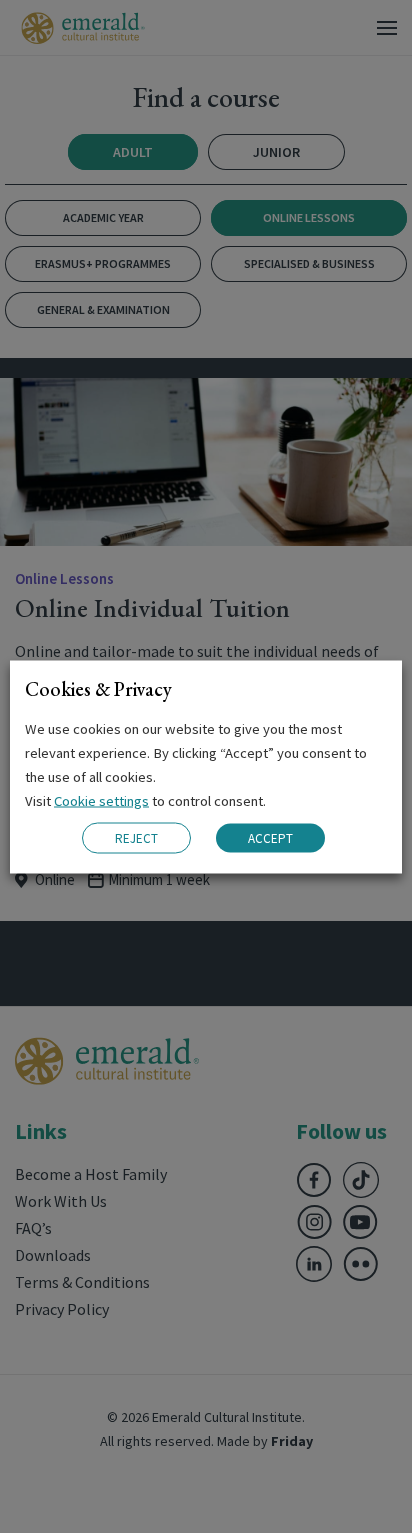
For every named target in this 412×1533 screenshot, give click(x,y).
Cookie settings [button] (101, 800)
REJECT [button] (136, 837)
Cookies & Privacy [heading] (98, 688)
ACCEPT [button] (270, 838)
